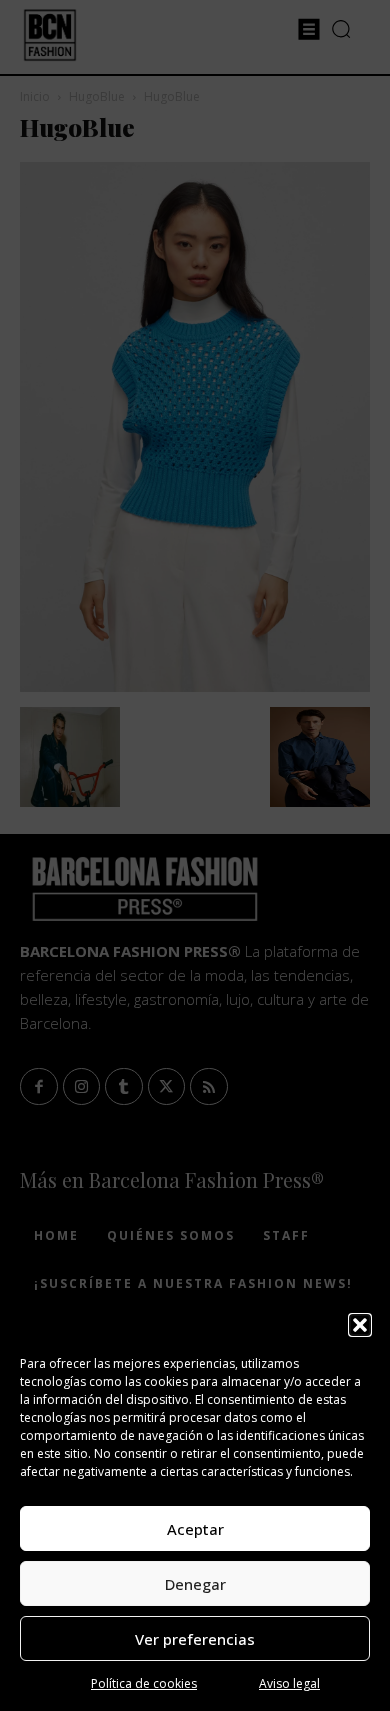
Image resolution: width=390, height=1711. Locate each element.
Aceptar (195, 1529)
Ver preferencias (195, 1639)
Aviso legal (289, 1683)
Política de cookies (144, 1683)
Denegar (195, 1584)
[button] (360, 1325)
